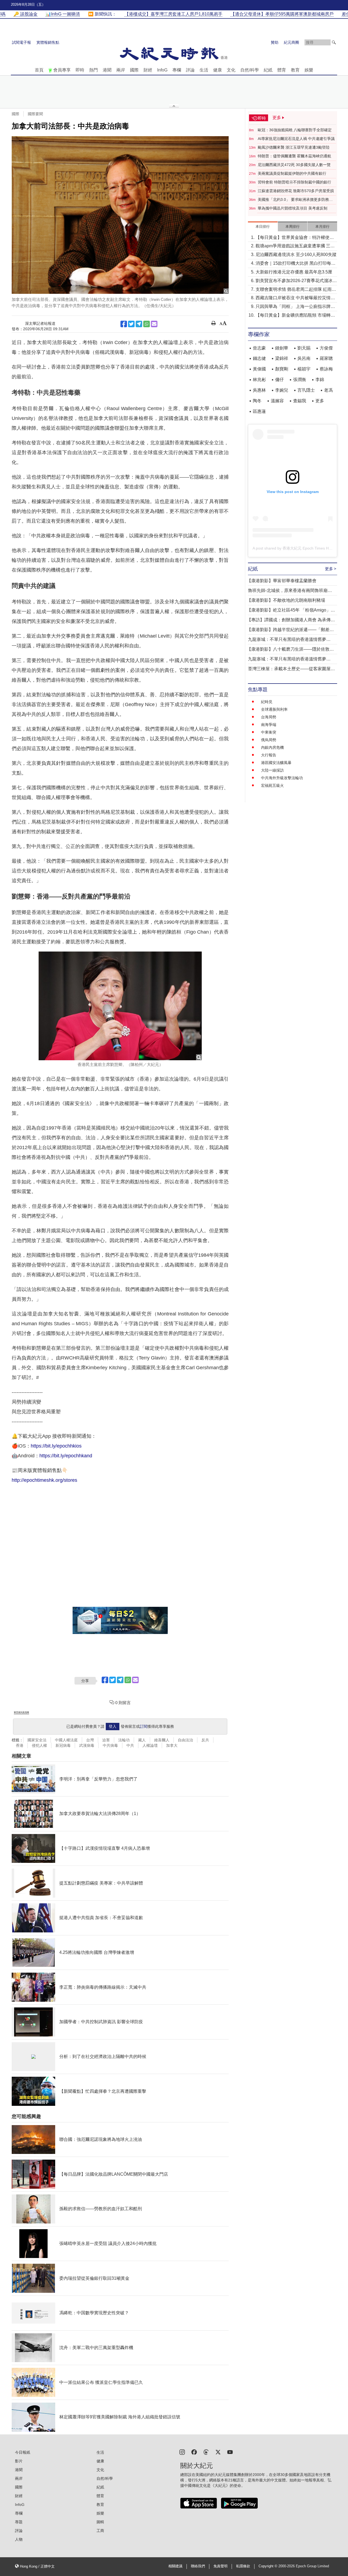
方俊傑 (326, 348)
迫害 (106, 1740)
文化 (231, 70)
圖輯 (100, 2522)
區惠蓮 (259, 411)
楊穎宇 (304, 369)
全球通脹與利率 (274, 709)
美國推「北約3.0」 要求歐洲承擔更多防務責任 (295, 200)
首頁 (39, 70)
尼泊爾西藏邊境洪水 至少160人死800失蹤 (296, 255)
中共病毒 (110, 1745)
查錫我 (300, 401)
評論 (190, 70)
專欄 (177, 70)
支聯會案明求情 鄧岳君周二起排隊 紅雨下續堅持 (296, 290)
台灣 (90, 1740)
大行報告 (269, 755)
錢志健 (259, 358)
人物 (19, 2539)
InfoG (162, 70)
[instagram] (182, 2452)
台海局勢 (269, 717)
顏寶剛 (282, 369)
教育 (295, 70)
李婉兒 (282, 390)
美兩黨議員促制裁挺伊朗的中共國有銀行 (292, 173)
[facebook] (194, 2452)
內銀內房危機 (272, 747)
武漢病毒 (87, 1745)
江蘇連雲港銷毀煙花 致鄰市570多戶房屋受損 (296, 191)
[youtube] (230, 2452)
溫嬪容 (277, 401)
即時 (80, 70)
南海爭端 (269, 725)
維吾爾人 (162, 1740)
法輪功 (124, 1740)
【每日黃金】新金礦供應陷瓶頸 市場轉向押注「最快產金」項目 (295, 316)
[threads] (206, 2452)
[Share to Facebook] (124, 324)
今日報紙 (23, 2452)
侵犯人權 (39, 1745)
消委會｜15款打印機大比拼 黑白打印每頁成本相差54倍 (296, 264)
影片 (19, 2461)
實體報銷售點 (48, 42)
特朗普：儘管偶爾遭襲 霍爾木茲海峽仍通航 (294, 156)
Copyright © (268, 2566)
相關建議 (175, 2566)
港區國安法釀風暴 (276, 763)
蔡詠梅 (326, 369)
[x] (218, 2452)
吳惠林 (259, 390)
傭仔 (279, 380)
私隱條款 (243, 2566)
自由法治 (185, 1740)
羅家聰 (326, 358)
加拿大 (172, 1745)
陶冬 (257, 401)
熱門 (94, 70)
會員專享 (62, 70)
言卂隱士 (306, 390)
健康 (217, 70)
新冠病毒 (63, 1745)
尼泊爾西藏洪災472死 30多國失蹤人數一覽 (294, 165)
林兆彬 (259, 380)
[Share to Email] (154, 324)
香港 (20, 1745)
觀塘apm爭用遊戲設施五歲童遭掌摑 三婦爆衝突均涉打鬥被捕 (295, 246)
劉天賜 (304, 348)
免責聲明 (220, 2566)
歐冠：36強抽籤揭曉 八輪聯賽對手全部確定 (295, 130)
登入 (113, 1726)
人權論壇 (150, 1745)
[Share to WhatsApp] (147, 324)
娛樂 (309, 70)
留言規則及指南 (21, 1712)
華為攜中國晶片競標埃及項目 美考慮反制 (293, 208)
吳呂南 (304, 358)
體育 (282, 70)
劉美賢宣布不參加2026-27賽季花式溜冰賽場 (296, 281)
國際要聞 (35, 114)
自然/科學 (250, 70)
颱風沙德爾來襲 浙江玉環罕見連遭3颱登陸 (294, 147)
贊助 (275, 42)
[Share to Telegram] (139, 324)
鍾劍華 (282, 348)
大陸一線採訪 (272, 770)
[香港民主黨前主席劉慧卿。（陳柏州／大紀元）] (120, 1006)
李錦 (320, 380)
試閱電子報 (21, 42)
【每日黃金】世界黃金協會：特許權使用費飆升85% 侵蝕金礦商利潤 (295, 238)
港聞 (107, 70)
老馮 (328, 390)
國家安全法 (37, 1740)
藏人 (142, 1740)
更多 (320, 401)
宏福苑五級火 (272, 785)
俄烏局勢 (269, 740)
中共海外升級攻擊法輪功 (282, 778)
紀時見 (267, 702)
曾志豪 (259, 348)
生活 (204, 70)
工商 (100, 2531)
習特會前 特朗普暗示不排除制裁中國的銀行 (294, 182)
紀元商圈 (291, 42)
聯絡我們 (198, 2566)
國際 (134, 70)
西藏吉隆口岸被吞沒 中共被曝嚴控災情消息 (295, 298)
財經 (148, 70)
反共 (205, 1740)
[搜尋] (334, 42)
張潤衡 (300, 380)
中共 (130, 1745)
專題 (19, 2522)
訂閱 (144, 1726)
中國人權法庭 (66, 1740)
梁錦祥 (282, 358)
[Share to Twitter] (131, 324)
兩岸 (121, 70)
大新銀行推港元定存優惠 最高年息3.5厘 (294, 272)
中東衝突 (269, 732)
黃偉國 (259, 369)
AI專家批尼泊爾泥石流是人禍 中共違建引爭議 (296, 139)
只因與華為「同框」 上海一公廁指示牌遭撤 (295, 307)
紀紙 (268, 70)
